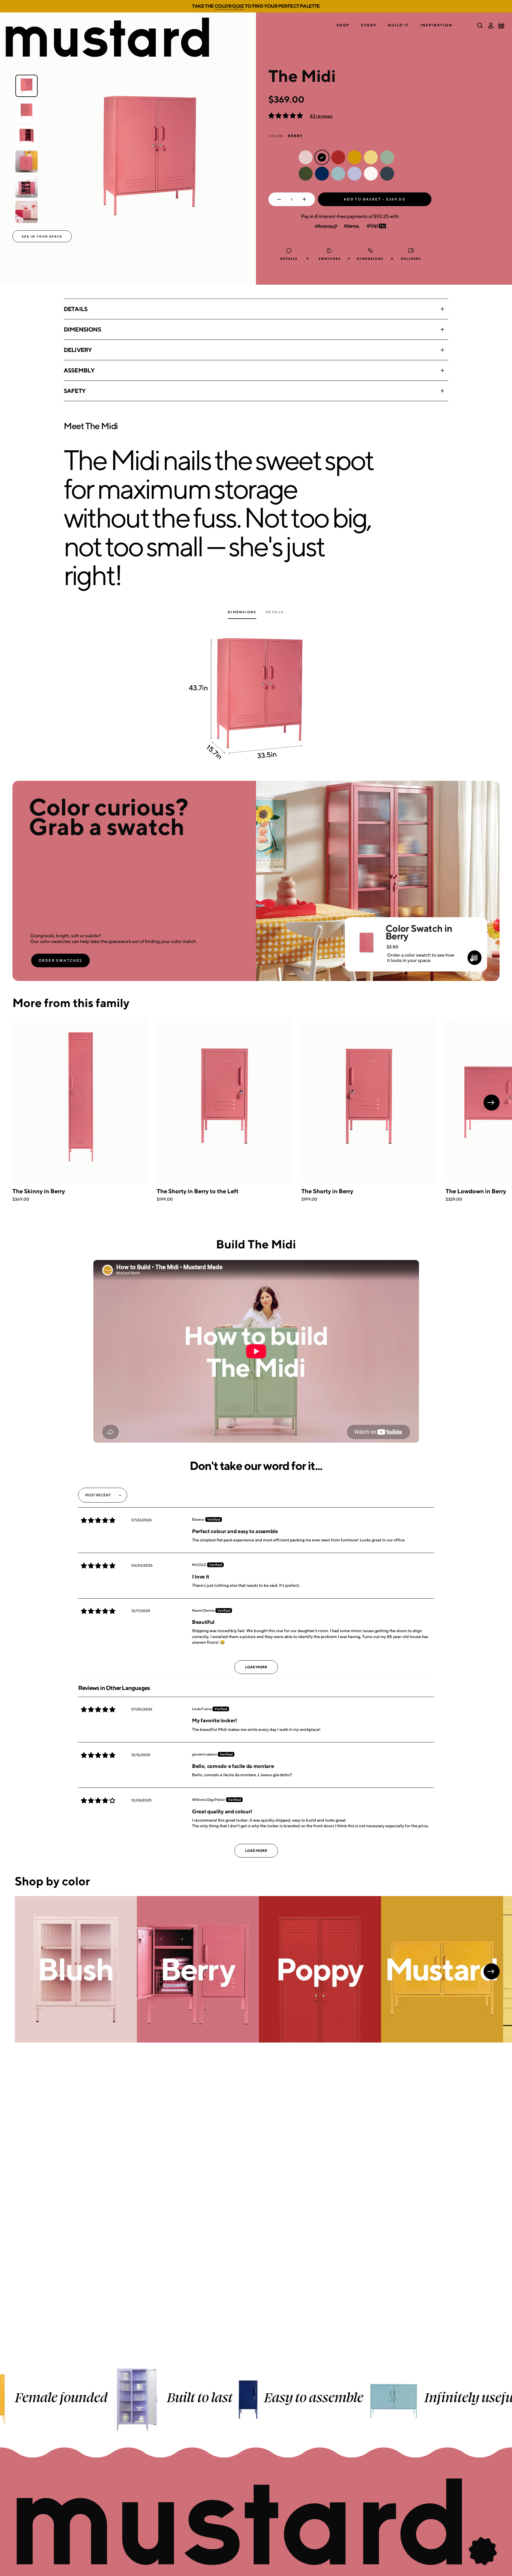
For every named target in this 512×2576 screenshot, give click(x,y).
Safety (75, 391)
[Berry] (198, 1969)
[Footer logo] (256, 2522)
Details (76, 309)
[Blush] (76, 1969)
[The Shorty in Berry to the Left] (225, 1100)
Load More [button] (256, 1667)
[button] (343, 25)
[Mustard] (442, 1969)
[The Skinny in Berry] (81, 1100)
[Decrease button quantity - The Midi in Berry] (278, 199)
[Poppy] (320, 1969)
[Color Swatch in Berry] (366, 935)
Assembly (79, 370)
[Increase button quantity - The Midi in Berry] (306, 199)
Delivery (78, 350)
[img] (98, 1520)
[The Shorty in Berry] (369, 1100)
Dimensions (82, 329)
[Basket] (501, 26)
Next (492, 1103)
